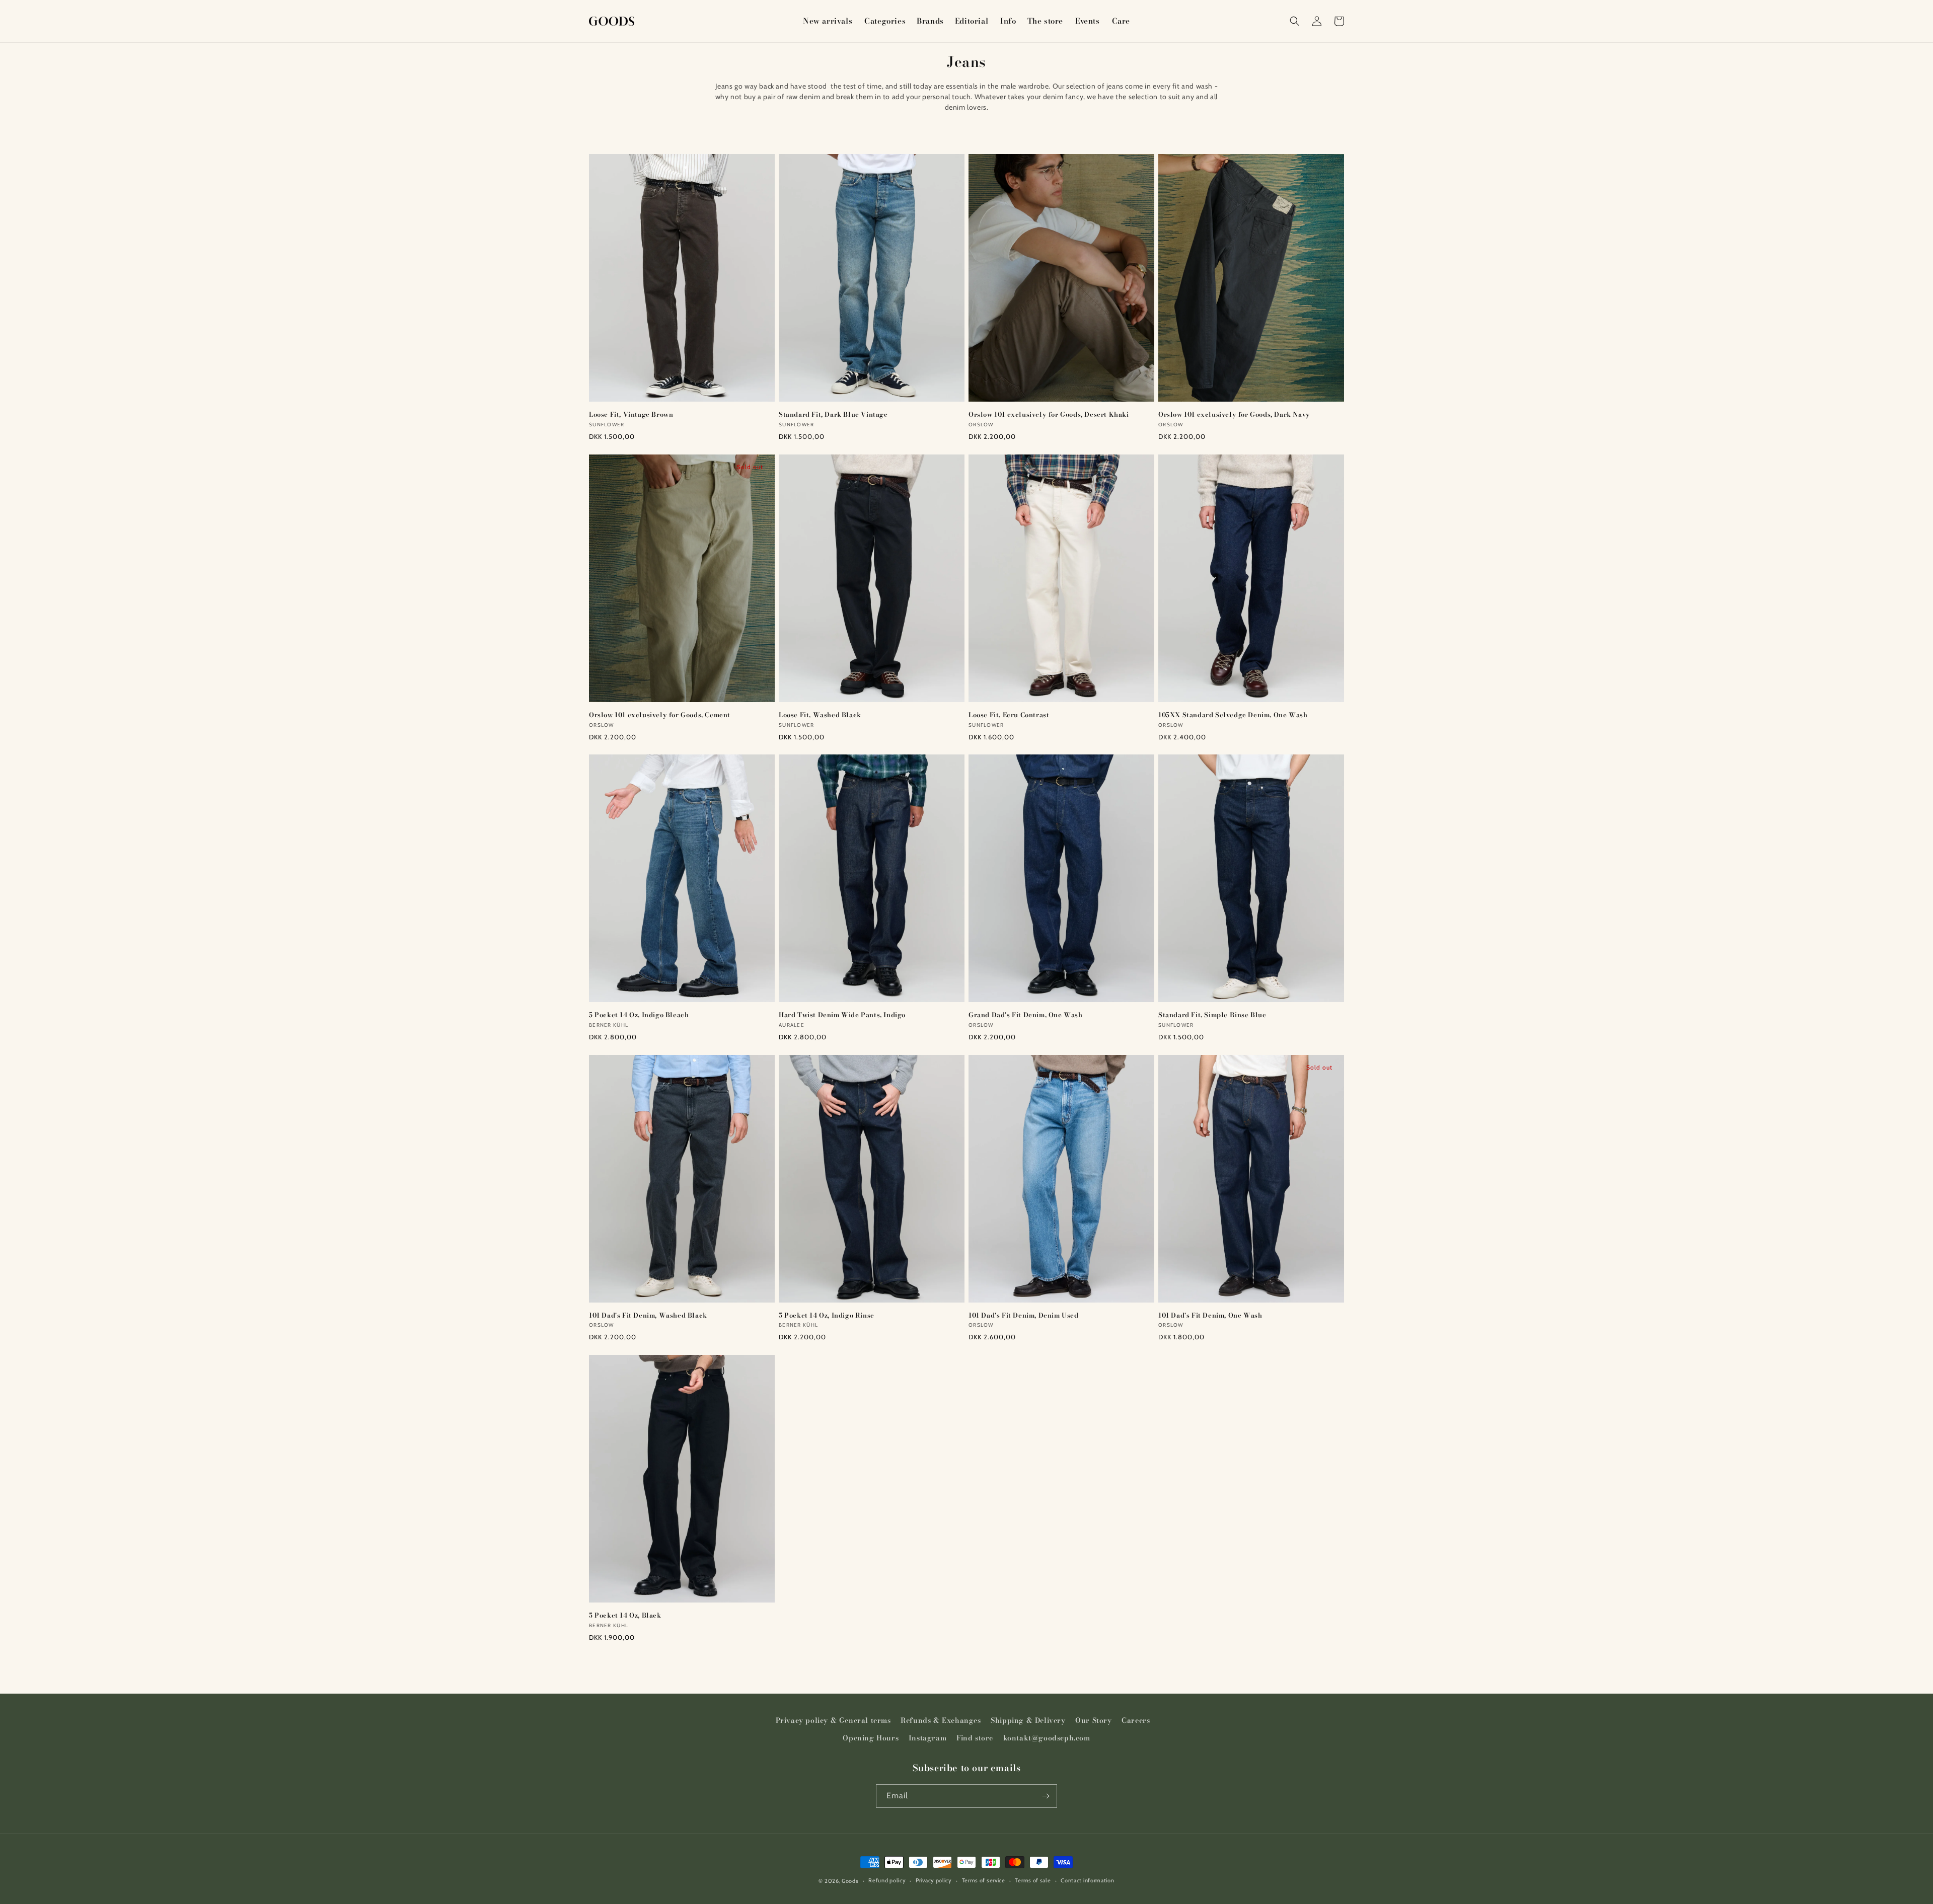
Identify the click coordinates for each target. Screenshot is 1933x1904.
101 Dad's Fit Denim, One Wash (1210, 1315)
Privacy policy (934, 1880)
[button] (884, 21)
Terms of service (984, 1880)
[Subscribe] (1046, 1796)
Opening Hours (871, 1738)
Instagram (927, 1738)
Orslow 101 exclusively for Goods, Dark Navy (1234, 414)
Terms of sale (1033, 1880)
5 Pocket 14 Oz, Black (625, 1615)
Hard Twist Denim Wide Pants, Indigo (842, 1015)
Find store (975, 1738)
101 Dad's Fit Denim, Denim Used (1024, 1315)
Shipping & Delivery (1028, 1720)
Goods (850, 1881)
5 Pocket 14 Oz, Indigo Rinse (827, 1315)
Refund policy (887, 1880)
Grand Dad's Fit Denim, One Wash (1026, 1015)
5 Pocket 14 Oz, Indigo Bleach (639, 1015)
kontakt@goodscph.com (1047, 1738)
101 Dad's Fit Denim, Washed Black (648, 1315)
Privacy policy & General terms (833, 1720)
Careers (1136, 1720)
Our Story (1093, 1720)
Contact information (1087, 1880)
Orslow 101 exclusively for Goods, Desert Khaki (1049, 414)
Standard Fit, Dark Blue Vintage (833, 414)
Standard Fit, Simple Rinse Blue (1212, 1015)
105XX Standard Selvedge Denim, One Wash (1233, 715)
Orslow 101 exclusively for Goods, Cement (660, 715)
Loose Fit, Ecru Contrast (1009, 715)
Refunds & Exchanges (941, 1720)
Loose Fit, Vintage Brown (631, 414)
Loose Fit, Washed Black (820, 715)
